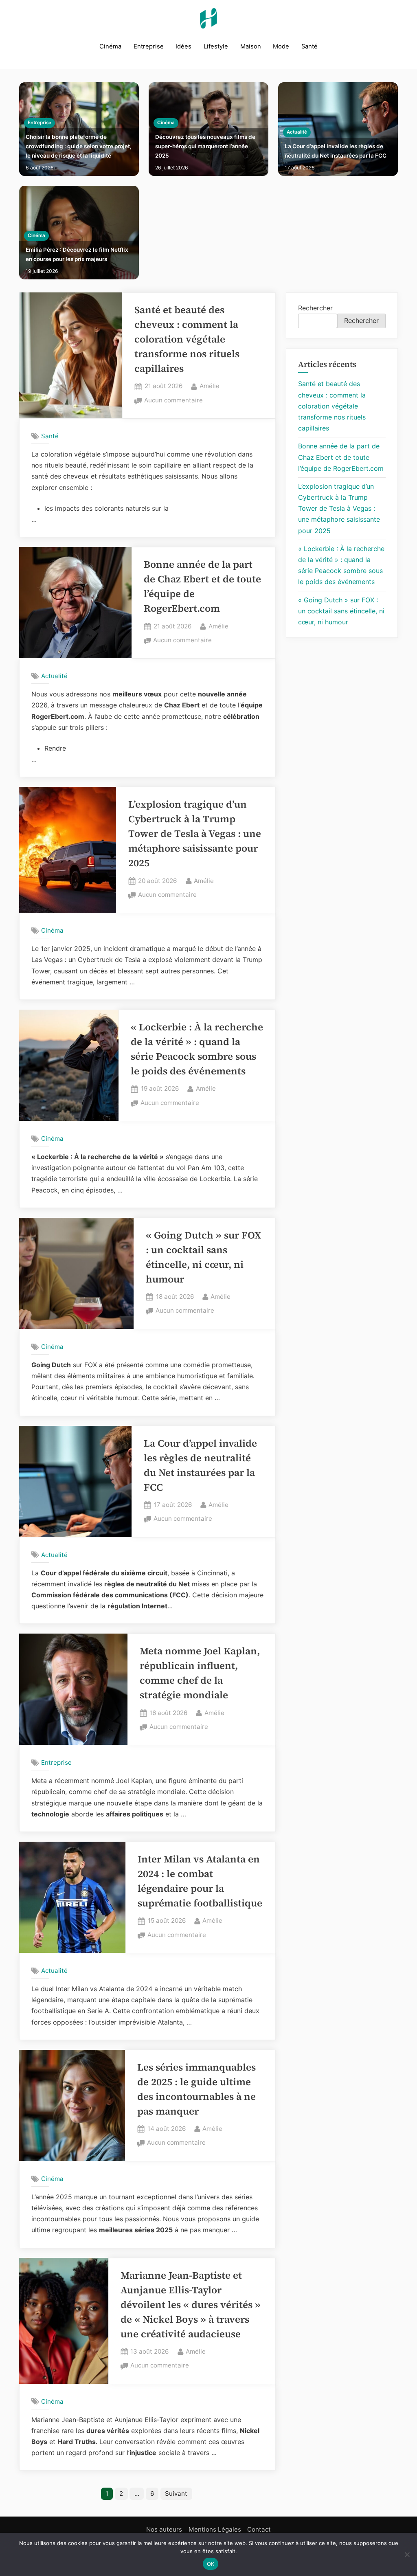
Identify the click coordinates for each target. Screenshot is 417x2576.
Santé (309, 46)
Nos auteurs (164, 2529)
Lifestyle (216, 46)
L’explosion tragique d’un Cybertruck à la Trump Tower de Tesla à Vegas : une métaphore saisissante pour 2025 (195, 833)
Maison (251, 46)
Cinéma (110, 46)
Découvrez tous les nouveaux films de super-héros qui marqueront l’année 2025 (205, 146)
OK (211, 2564)
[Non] (407, 2554)
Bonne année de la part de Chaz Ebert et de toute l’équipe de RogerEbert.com (341, 457)
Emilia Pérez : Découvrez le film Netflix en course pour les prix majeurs (77, 254)
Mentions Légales (215, 2529)
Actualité (297, 132)
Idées (183, 46)
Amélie (210, 386)
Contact (259, 2529)
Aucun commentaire (173, 401)
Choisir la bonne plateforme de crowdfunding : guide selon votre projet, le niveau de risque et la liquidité (79, 146)
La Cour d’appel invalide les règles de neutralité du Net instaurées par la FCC (336, 151)
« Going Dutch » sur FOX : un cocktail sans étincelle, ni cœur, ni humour (341, 611)
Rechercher (315, 308)
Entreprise (149, 46)
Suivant (176, 2494)
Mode (281, 46)
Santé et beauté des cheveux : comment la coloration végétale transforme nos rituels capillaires (187, 339)
